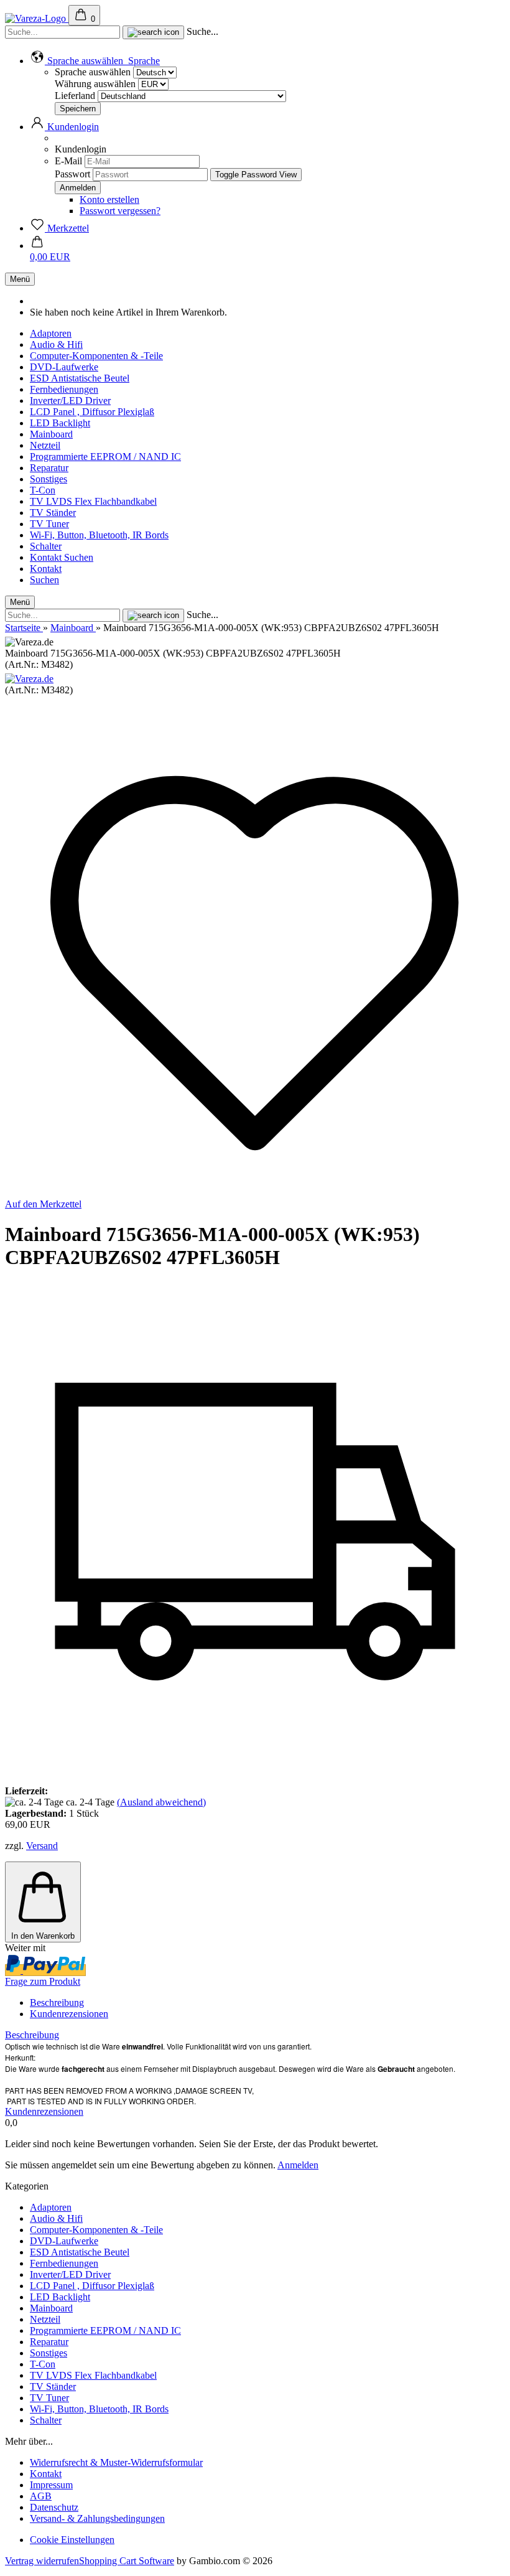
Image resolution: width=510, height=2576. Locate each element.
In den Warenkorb (43, 1936)
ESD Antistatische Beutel (80, 378)
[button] (95, 61)
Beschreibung (57, 2002)
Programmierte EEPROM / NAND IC (105, 457)
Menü (20, 279)
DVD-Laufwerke (64, 367)
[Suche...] (153, 32)
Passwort (72, 174)
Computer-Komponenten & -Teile (96, 356)
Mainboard (51, 434)
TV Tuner (49, 524)
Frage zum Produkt (43, 1981)
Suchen (79, 557)
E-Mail (68, 161)
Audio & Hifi (56, 344)
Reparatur (49, 468)
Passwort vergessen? (120, 211)
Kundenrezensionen (69, 2014)
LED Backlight (60, 423)
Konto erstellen (109, 199)
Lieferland (76, 96)
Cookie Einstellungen (72, 2540)
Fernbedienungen (64, 389)
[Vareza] (37, 18)
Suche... (202, 31)
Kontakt (47, 557)
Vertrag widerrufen (42, 2561)
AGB (41, 2496)
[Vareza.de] (29, 679)
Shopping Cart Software (127, 2561)
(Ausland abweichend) (161, 1802)
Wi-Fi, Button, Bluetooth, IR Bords (99, 535)
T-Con (43, 490)
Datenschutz (54, 2507)
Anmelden (298, 2165)
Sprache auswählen (93, 72)
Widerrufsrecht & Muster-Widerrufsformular (116, 2462)
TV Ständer (53, 513)
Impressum (51, 2485)
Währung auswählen (96, 84)
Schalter (46, 546)
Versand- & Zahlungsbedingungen (97, 2518)
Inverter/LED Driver (70, 400)
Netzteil (45, 445)
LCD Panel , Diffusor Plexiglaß (92, 412)
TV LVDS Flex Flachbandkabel (93, 501)
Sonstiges (49, 479)
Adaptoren (51, 333)
